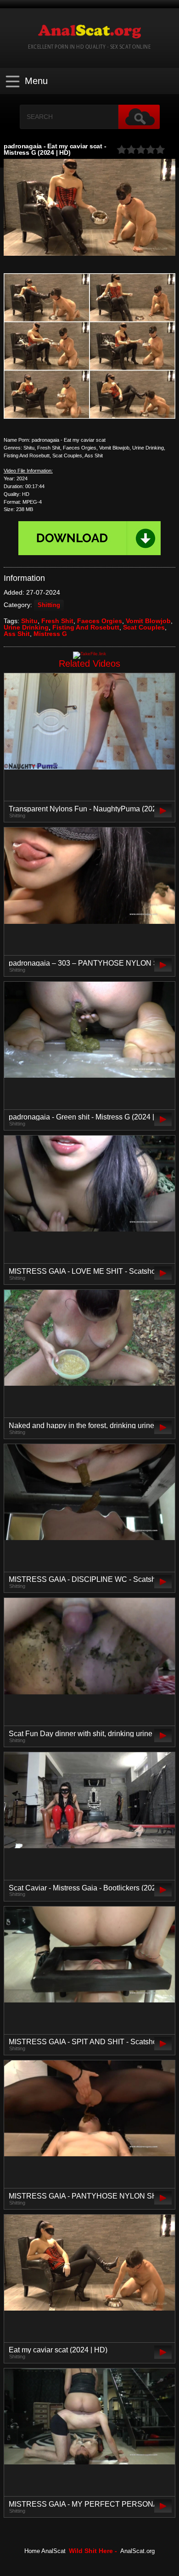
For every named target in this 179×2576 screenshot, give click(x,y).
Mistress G (50, 634)
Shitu (29, 621)
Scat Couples (144, 627)
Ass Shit (17, 634)
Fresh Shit (57, 621)
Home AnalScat (45, 2551)
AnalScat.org (137, 2551)
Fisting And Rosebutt (86, 627)
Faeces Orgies (100, 621)
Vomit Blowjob (148, 621)
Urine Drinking (26, 627)
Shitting (49, 605)
